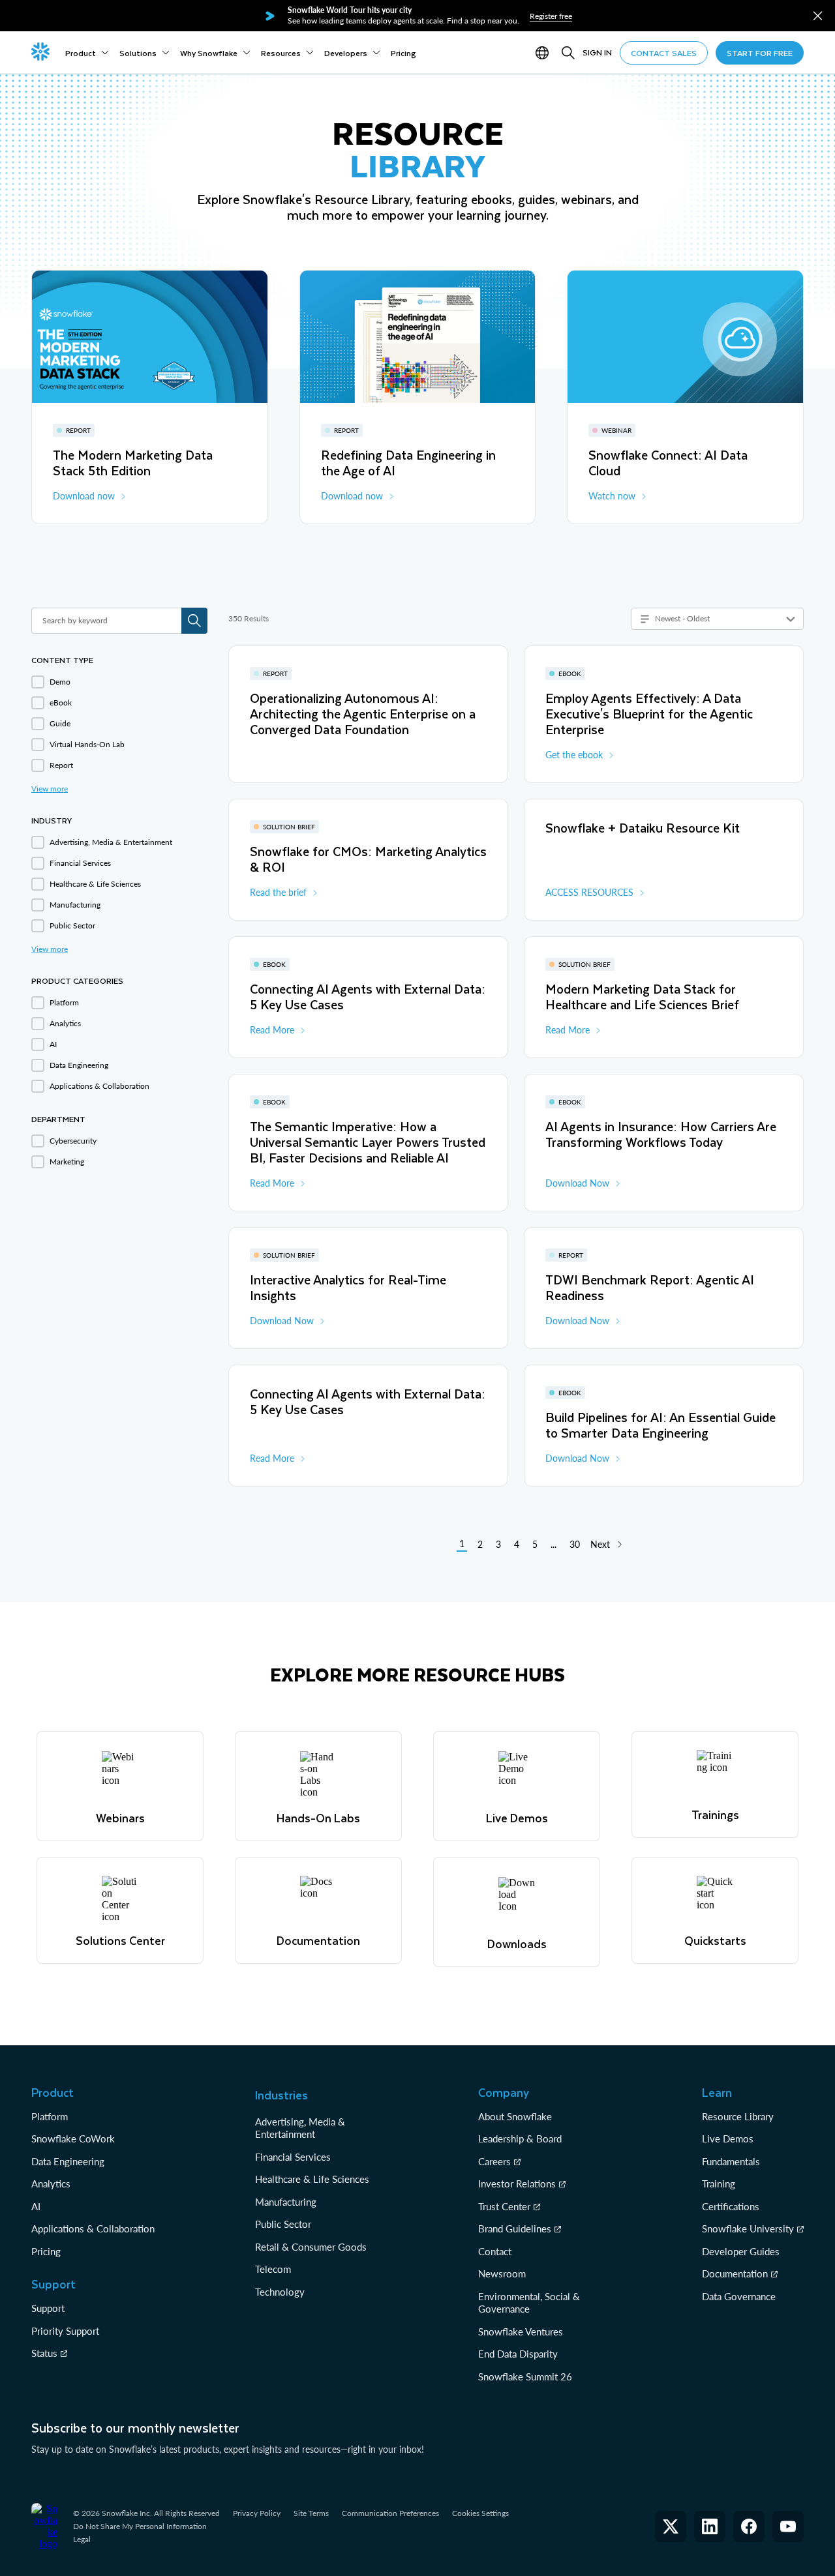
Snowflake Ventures (521, 2332)
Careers (494, 2161)
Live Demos (728, 2139)
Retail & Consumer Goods (311, 2247)
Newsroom (502, 2273)
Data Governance (739, 2296)
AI (36, 2206)
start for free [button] (760, 53)
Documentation (735, 2273)
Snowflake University (748, 2228)
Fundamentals (731, 2161)
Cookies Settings (480, 2513)
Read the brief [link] (278, 892)
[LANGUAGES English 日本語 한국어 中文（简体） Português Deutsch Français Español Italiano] (545, 53)
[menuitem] (87, 53)
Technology (280, 2292)
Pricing (46, 2251)
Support (48, 2308)
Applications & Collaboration (93, 2228)
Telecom (273, 2269)
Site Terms (311, 2513)
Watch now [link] (612, 496)
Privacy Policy (257, 2513)
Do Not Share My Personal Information (140, 2526)
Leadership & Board (520, 2139)
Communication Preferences (390, 2513)
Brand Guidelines (515, 2228)
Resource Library (738, 2116)
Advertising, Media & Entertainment (300, 2128)
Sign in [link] (597, 52)
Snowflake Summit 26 (525, 2376)
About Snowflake (515, 2116)
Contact (495, 2251)
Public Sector (283, 2224)
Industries (281, 2095)
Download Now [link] (577, 1183)
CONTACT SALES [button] (664, 53)
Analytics (51, 2184)
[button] (818, 16)
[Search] (568, 53)
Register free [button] (551, 16)
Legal (82, 2539)
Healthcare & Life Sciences (312, 2179)
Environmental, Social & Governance (529, 2303)
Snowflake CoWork (73, 2139)
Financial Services (293, 2157)
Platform (50, 2116)
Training (719, 2184)
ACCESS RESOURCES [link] (589, 892)
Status (44, 2353)
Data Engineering (68, 2161)
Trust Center (504, 2206)
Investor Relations (517, 2184)
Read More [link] (272, 1030)
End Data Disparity (518, 2354)
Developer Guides (741, 2251)
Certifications (731, 2206)
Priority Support (65, 2331)
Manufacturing (286, 2202)
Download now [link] (84, 496)
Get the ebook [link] (574, 755)
